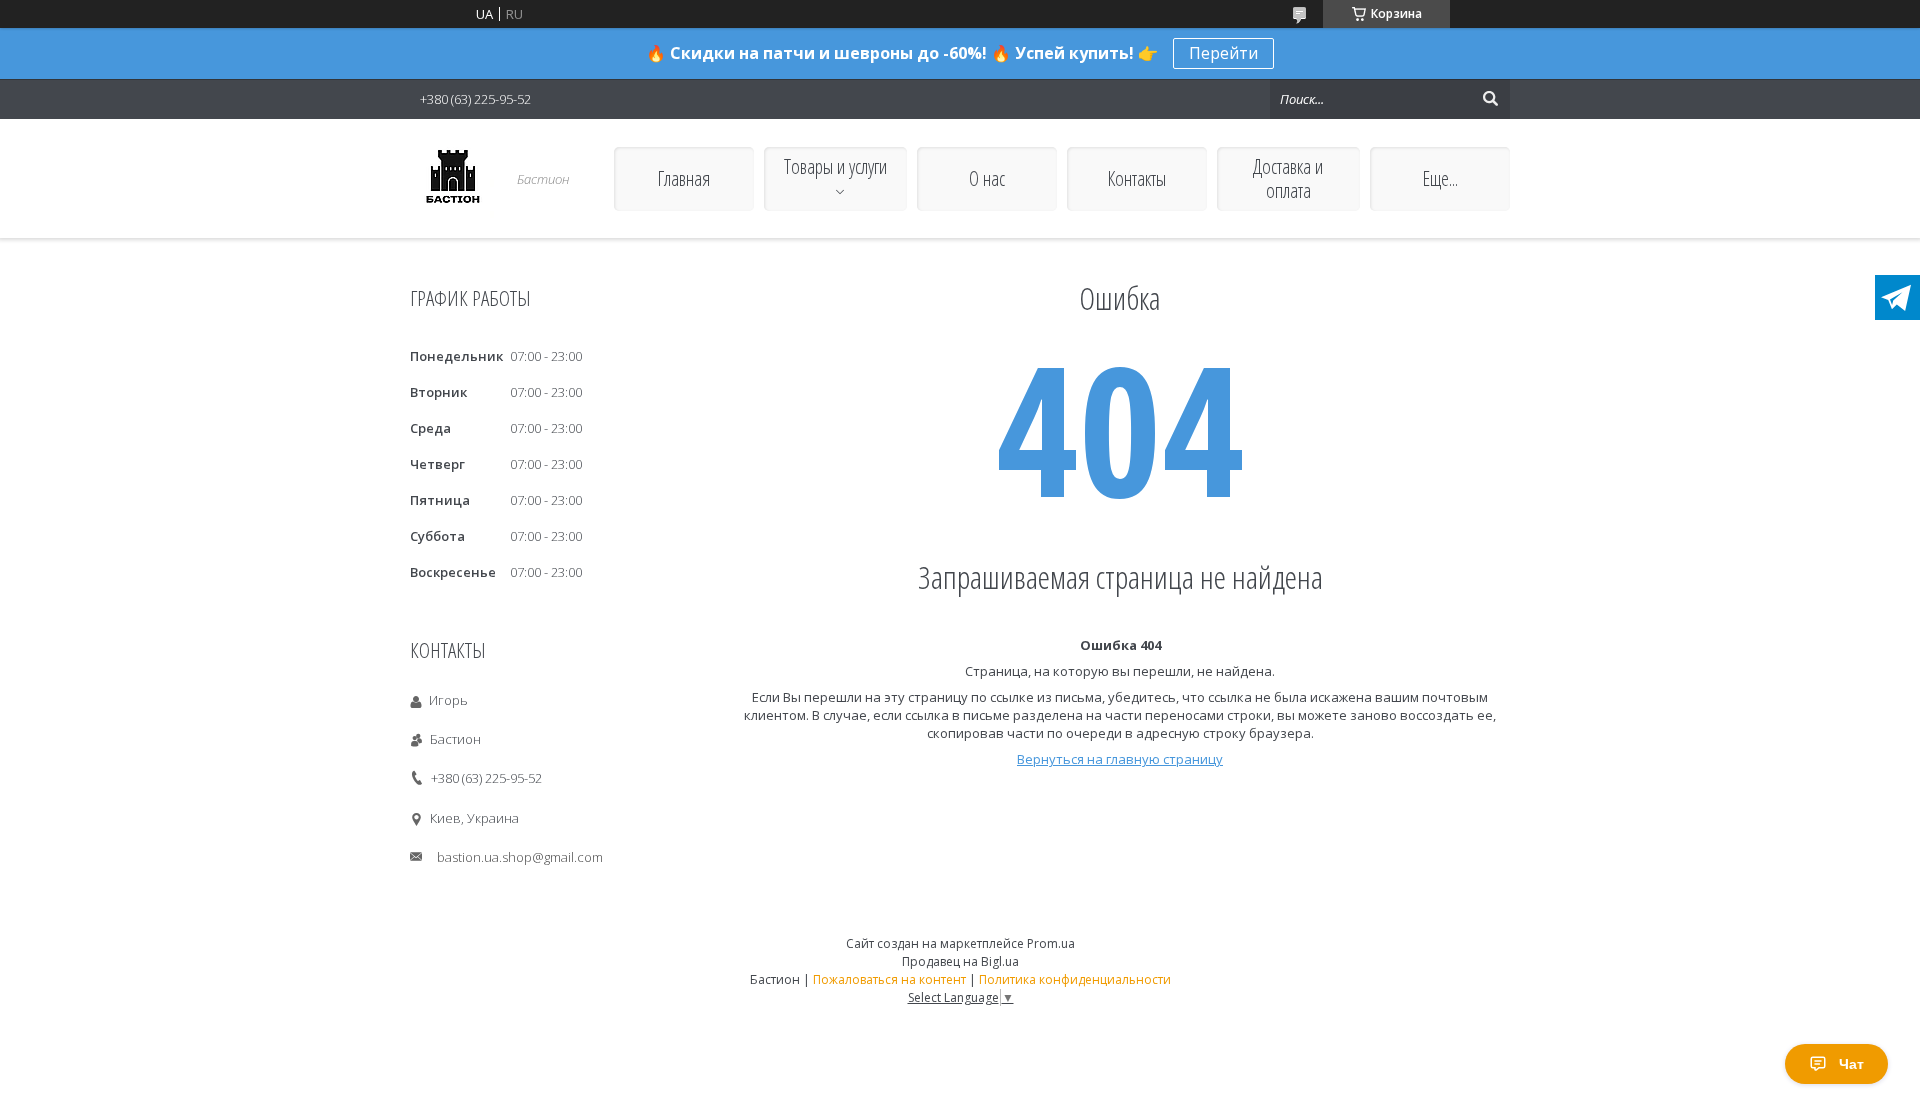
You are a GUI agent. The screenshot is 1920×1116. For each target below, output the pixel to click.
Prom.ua (1051, 943)
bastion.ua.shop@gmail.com (520, 857)
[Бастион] (452, 178)
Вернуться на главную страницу (1120, 759)
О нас (987, 178)
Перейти (1223, 53)
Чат (1851, 1064)
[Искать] (1490, 99)
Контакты (1136, 178)
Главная (683, 178)
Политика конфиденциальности (1075, 979)
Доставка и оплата (1288, 178)
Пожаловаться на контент (889, 979)
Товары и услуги (835, 166)
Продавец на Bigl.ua (960, 961)
